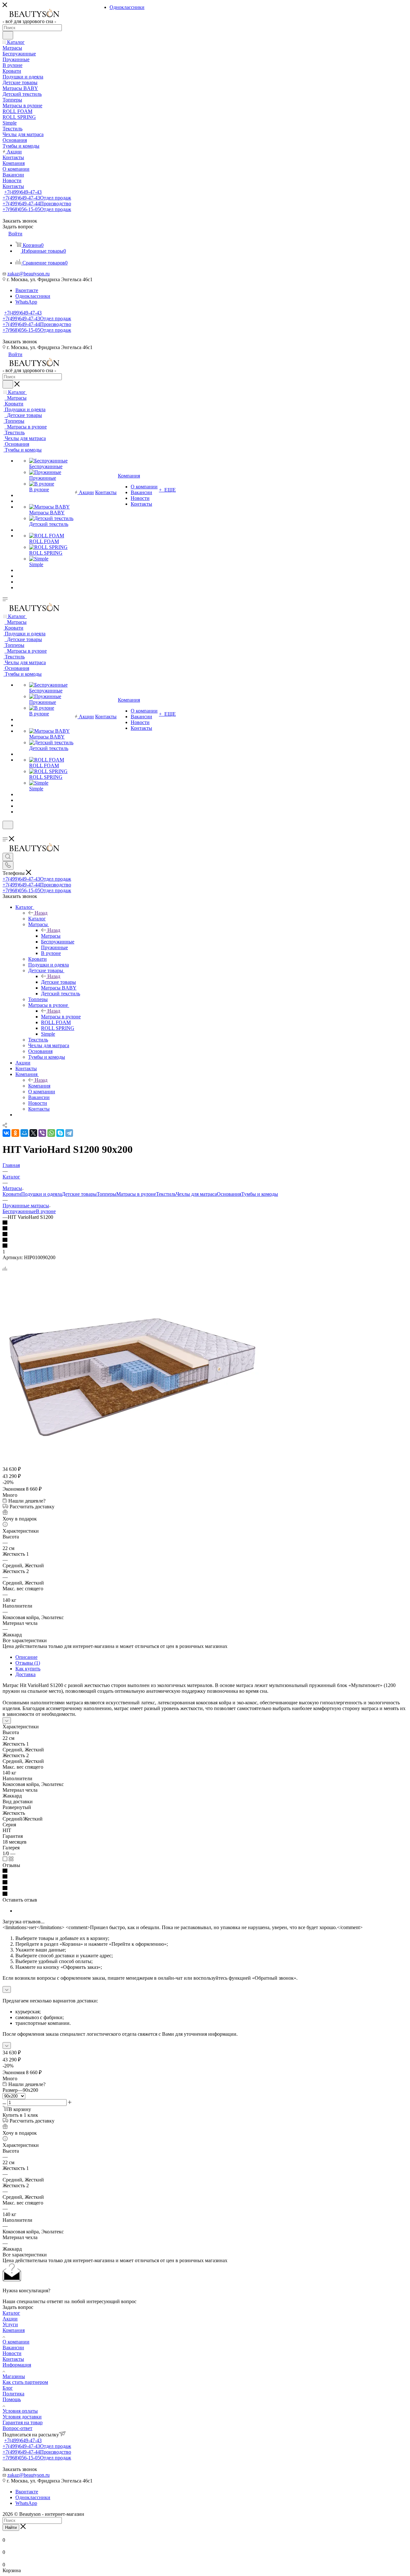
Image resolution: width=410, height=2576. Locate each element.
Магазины (14, 2376)
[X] (33, 1133)
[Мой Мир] (24, 1133)
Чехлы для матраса (196, 1194)
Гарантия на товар (23, 2422)
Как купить (28, 1669)
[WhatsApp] (51, 1133)
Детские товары (58, 982)
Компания (39, 1086)
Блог (8, 2388)
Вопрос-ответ (17, 2428)
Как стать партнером (25, 2382)
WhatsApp (26, 302)
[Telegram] (69, 1133)
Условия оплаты (20, 2411)
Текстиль (166, 1194)
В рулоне (46, 1211)
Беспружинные (19, 1211)
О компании (16, 2342)
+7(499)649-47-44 (37, 204)
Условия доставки (22, 2417)
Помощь (12, 2399)
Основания (229, 1194)
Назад (41, 913)
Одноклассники (33, 296)
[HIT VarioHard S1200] (131, 1462)
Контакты (13, 2359)
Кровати (12, 1194)
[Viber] (42, 1133)
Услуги (10, 2324)
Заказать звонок (20, 342)
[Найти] (8, 35)
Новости (12, 2353)
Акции (10, 2319)
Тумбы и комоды (260, 1194)
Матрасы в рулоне (61, 1017)
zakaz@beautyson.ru (29, 274)
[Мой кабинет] (5, 833)
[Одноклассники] (15, 1133)
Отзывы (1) (28, 1663)
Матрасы (51, 936)
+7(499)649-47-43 (23, 192)
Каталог (37, 919)
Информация (17, 2365)
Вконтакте (27, 290)
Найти (11, 2527)
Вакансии (13, 2348)
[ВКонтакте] (6, 1133)
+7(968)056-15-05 (37, 209)
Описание (26, 1657)
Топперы (107, 1194)
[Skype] (60, 1133)
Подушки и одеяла (41, 1194)
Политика (13, 2394)
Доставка (25, 1674)
